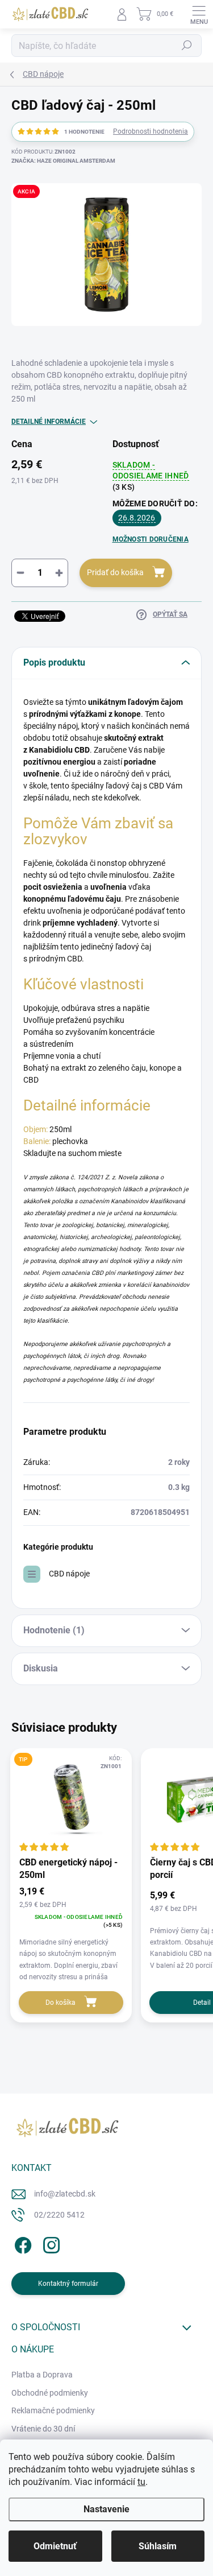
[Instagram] (50, 2243)
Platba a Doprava (42, 2375)
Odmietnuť (55, 2546)
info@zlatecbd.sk (65, 2194)
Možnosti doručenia (151, 539)
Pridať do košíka (115, 572)
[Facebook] (21, 2243)
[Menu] (199, 14)
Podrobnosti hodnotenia (151, 131)
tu (141, 2482)
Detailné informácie (49, 422)
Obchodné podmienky (50, 2393)
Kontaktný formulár (68, 2284)
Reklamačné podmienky (53, 2410)
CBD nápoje (69, 1574)
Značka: (63, 161)
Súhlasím (158, 2546)
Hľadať (187, 46)
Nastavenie (106, 2509)
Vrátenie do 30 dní (43, 2429)
